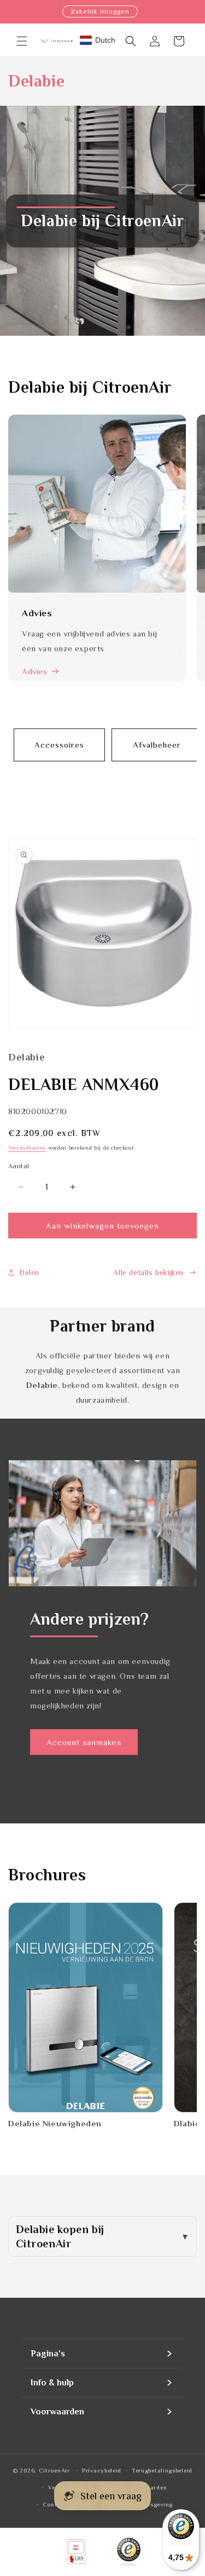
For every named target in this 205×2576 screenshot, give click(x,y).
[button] (22, 41)
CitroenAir (54, 2470)
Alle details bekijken (148, 1272)
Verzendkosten (27, 1148)
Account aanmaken (84, 1742)
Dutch (105, 40)
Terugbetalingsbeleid (162, 2470)
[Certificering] (129, 2552)
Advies (35, 671)
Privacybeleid (102, 2470)
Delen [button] (29, 1272)
